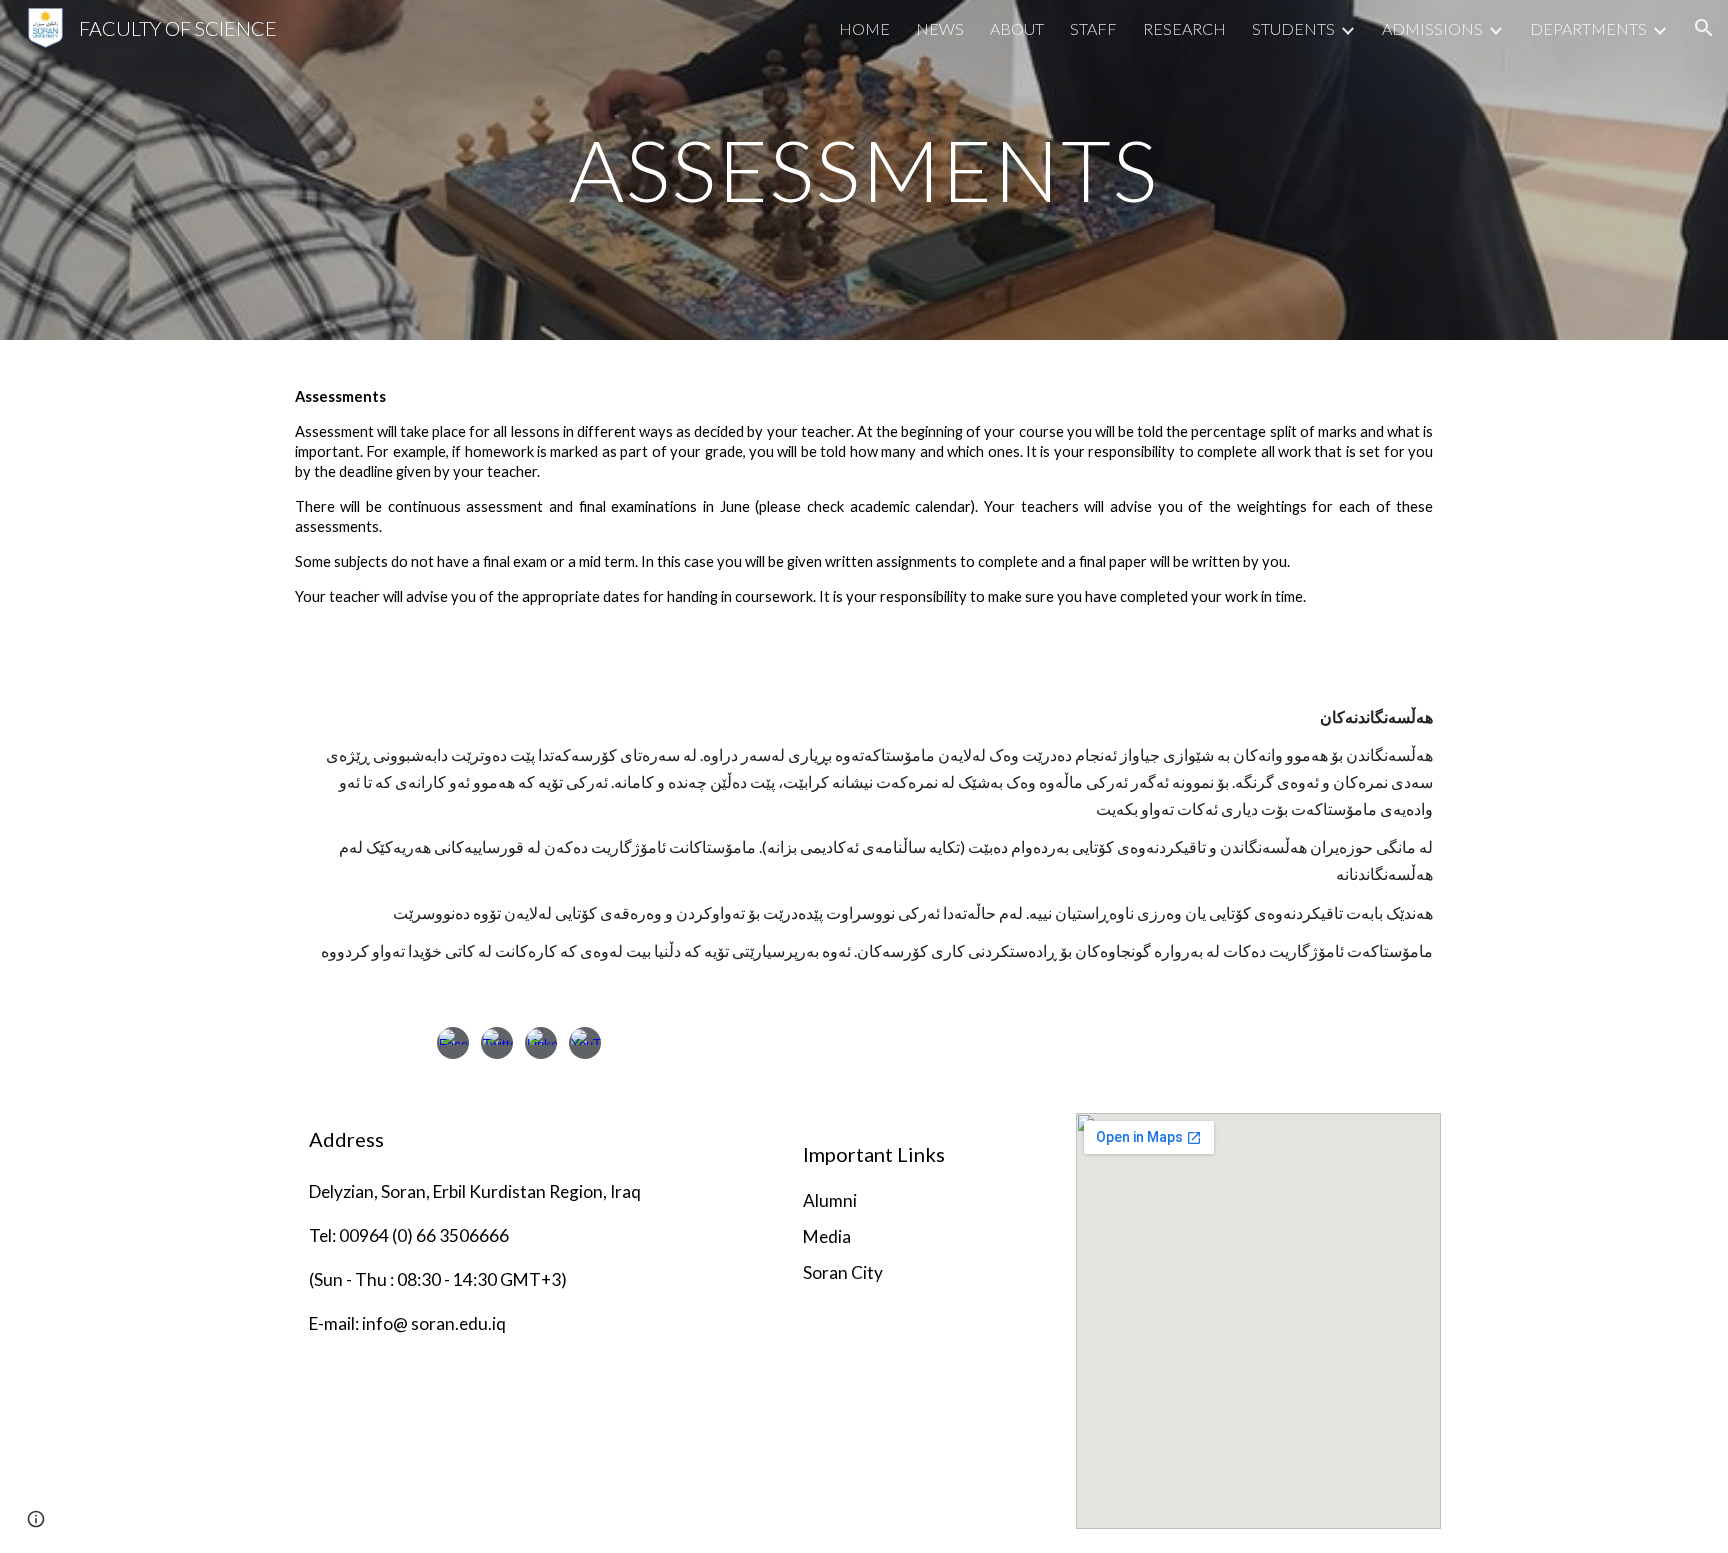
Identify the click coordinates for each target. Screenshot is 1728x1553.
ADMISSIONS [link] (1432, 28)
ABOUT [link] (1017, 28)
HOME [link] (864, 28)
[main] (864, 169)
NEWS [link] (940, 28)
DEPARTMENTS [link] (1588, 28)
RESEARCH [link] (1184, 28)
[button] (1704, 28)
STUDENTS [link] (1293, 28)
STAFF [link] (1093, 28)
